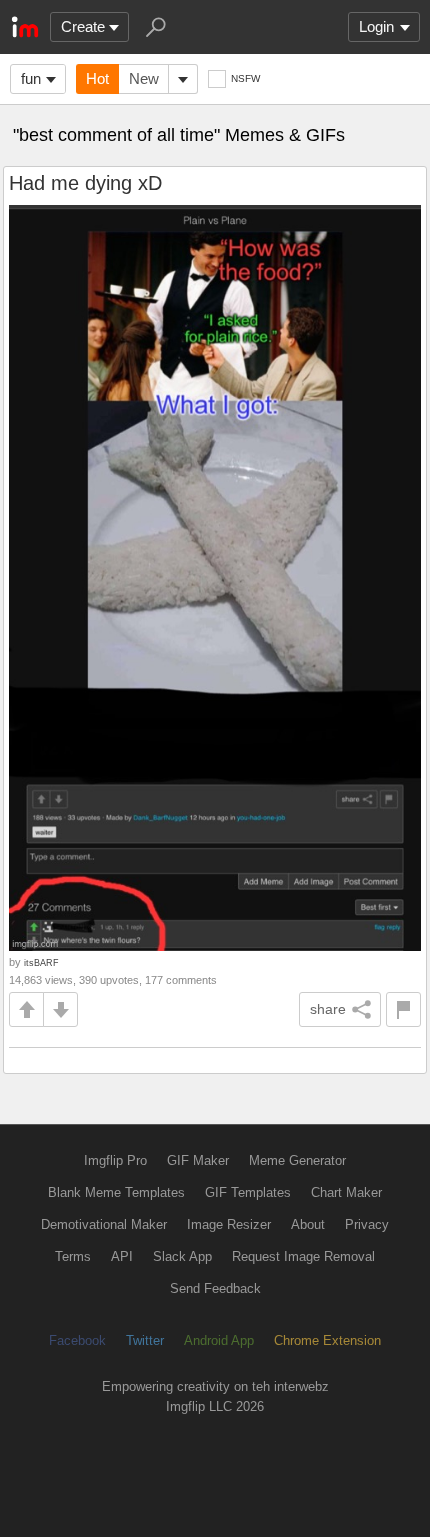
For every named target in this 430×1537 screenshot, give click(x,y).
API (122, 1256)
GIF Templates (248, 1192)
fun (31, 78)
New (144, 78)
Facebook (77, 1340)
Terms (73, 1256)
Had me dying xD (85, 183)
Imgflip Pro (115, 1160)
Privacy (367, 1224)
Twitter (145, 1340)
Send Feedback (215, 1288)
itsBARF (41, 962)
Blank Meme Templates (116, 1192)
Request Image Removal (303, 1256)
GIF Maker (198, 1160)
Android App (219, 1340)
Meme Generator (297, 1160)
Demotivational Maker (104, 1224)
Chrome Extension (327, 1340)
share (328, 1009)
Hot (97, 78)
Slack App (182, 1256)
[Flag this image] (403, 1009)
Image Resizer (229, 1224)
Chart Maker (346, 1192)
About (308, 1224)
